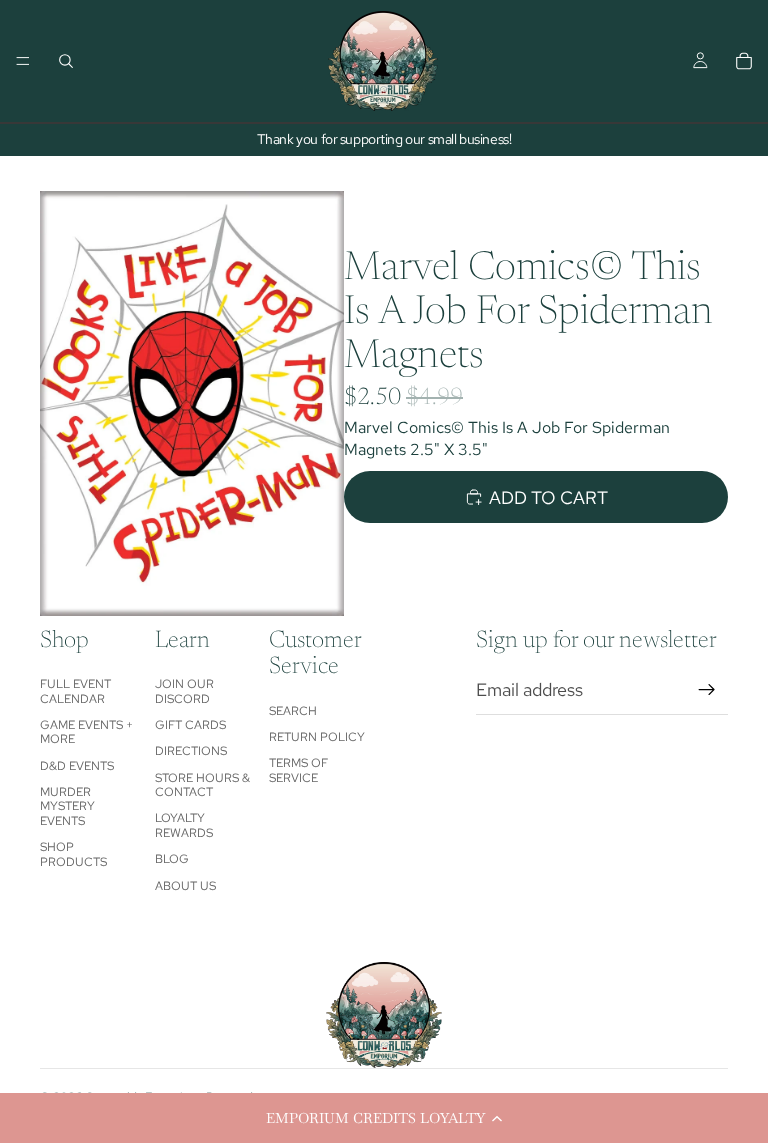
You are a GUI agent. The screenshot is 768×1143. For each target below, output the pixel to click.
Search (293, 711)
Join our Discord (184, 691)
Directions (191, 751)
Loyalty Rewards (184, 825)
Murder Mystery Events (67, 806)
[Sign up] (707, 690)
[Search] (66, 61)
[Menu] (23, 61)
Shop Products (73, 854)
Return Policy (317, 737)
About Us (185, 886)
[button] (384, 1118)
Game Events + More (86, 732)
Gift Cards (190, 725)
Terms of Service (298, 770)
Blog (172, 859)
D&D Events (77, 766)
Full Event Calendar (75, 691)
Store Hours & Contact (202, 785)
